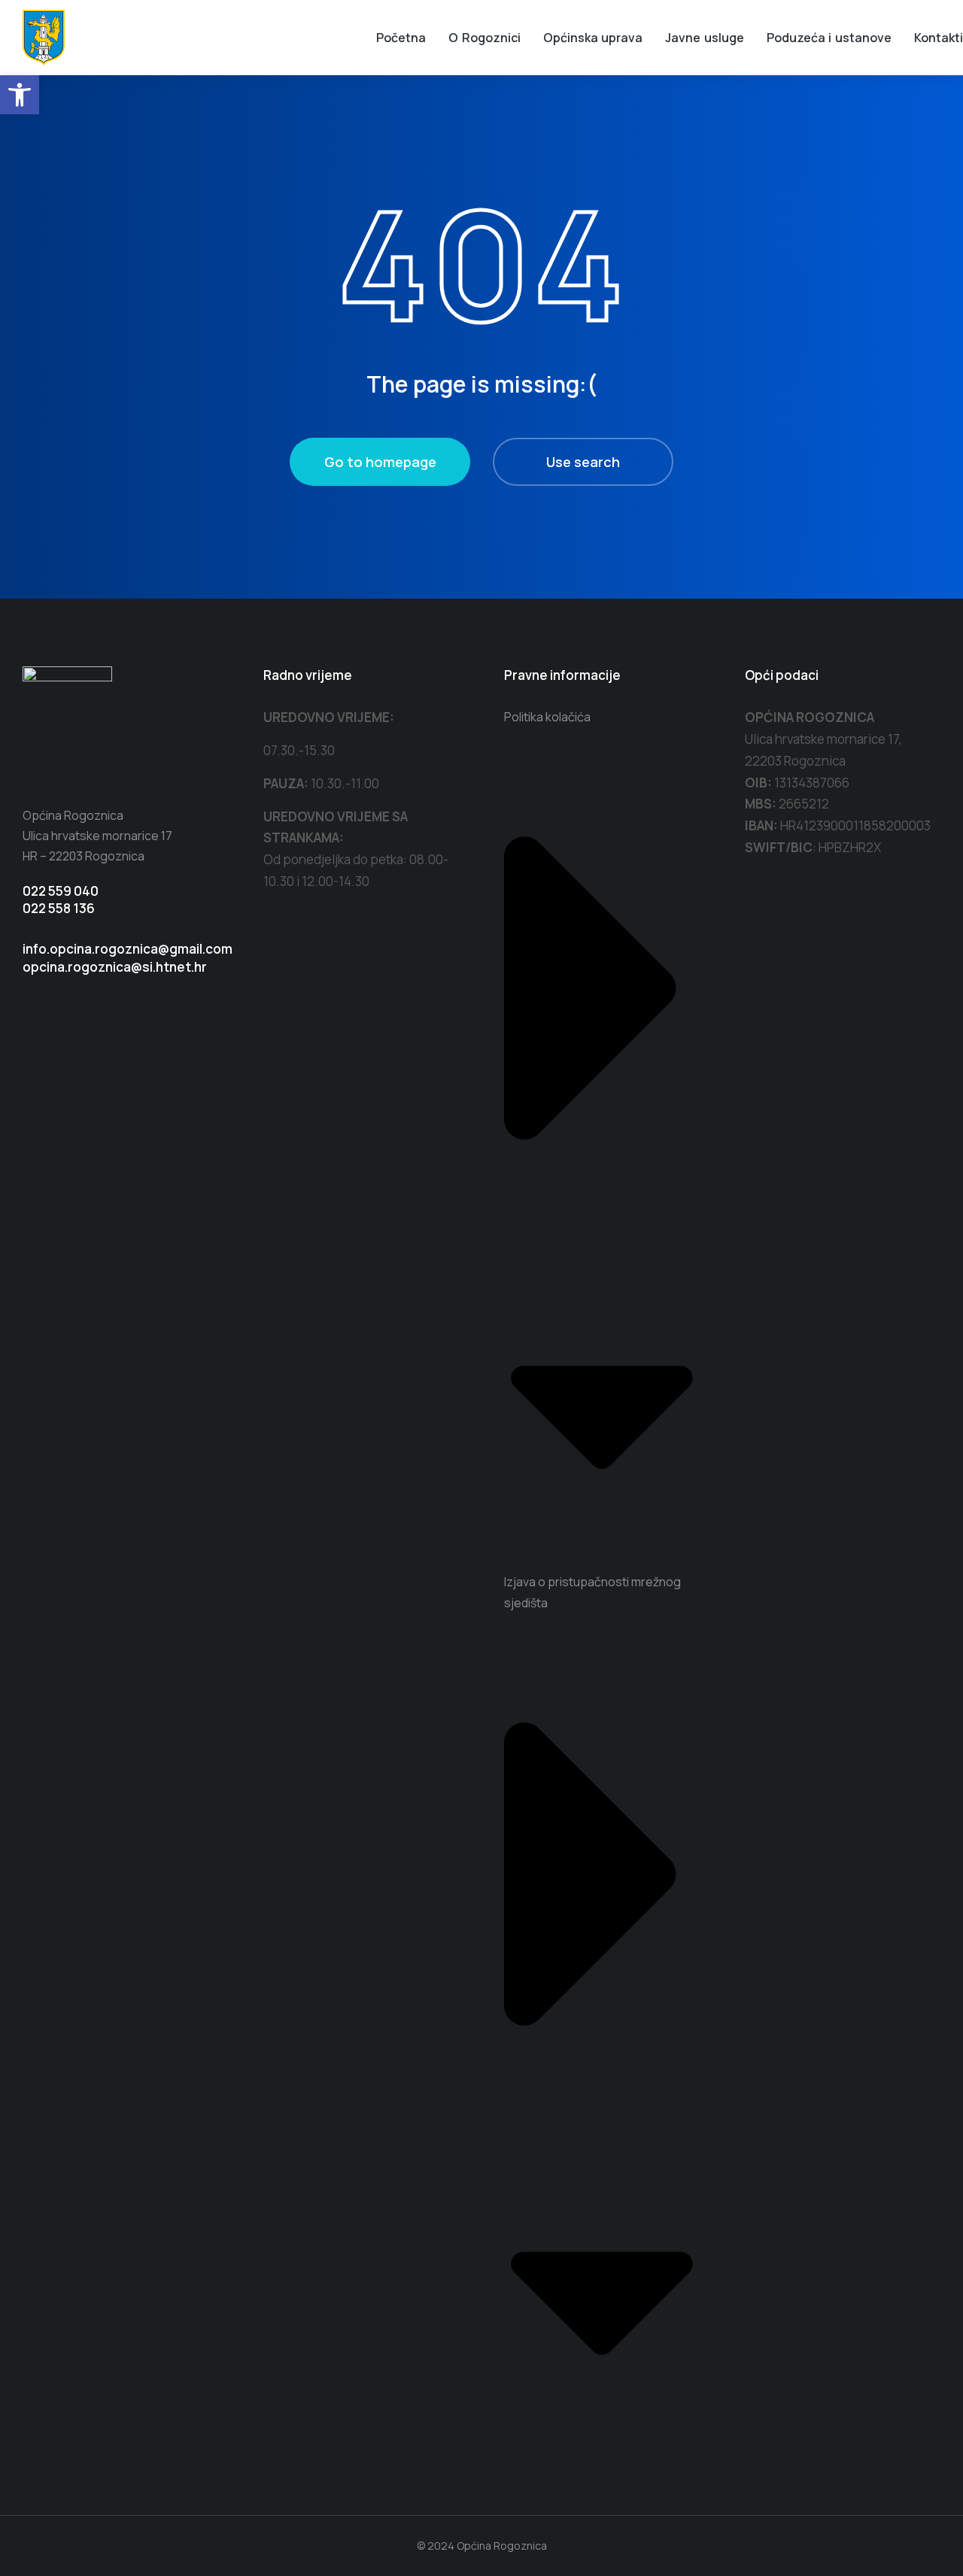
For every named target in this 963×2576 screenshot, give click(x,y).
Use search (583, 462)
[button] (20, 95)
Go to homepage (380, 462)
